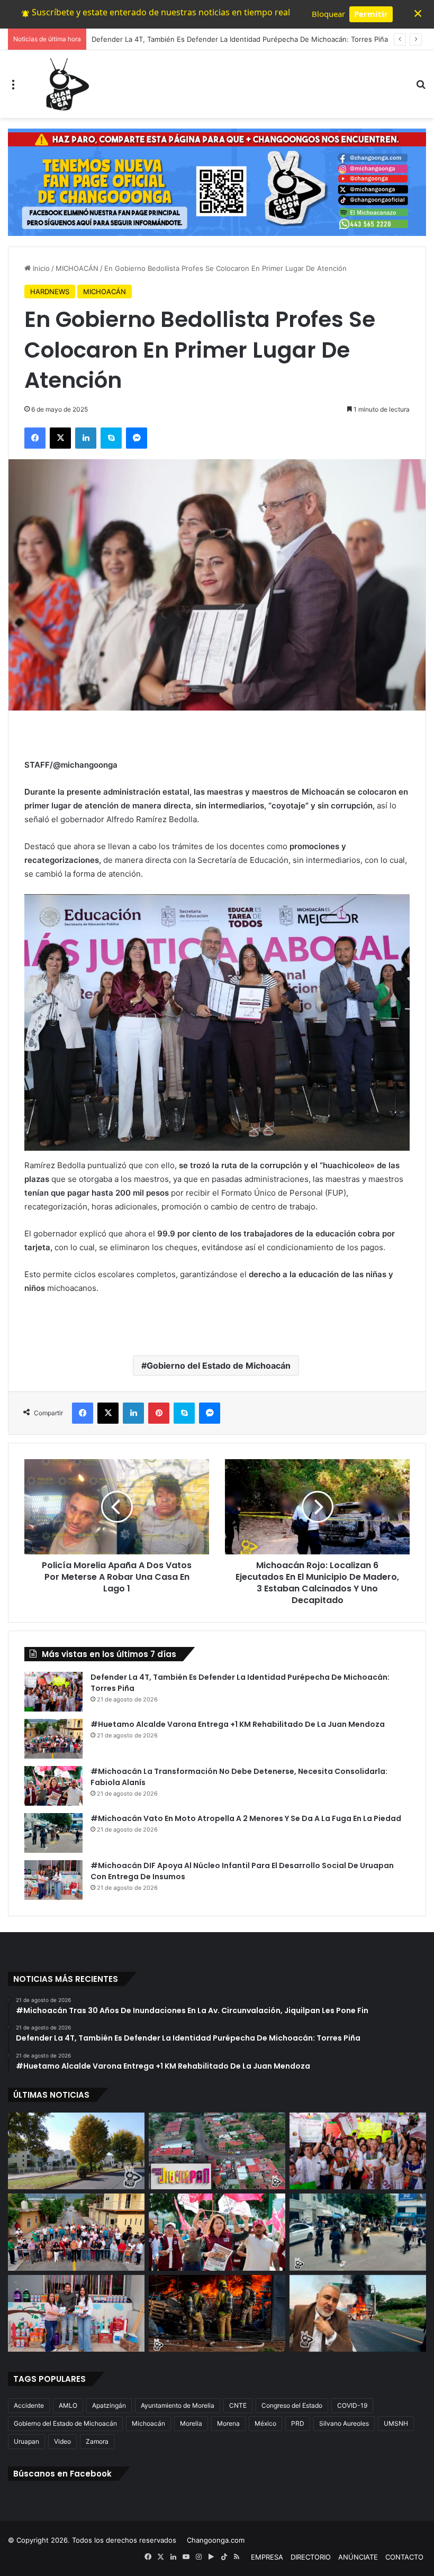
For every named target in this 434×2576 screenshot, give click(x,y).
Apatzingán (109, 2405)
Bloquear (328, 14)
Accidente (29, 2405)
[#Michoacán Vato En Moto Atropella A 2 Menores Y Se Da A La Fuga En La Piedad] (53, 1833)
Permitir (371, 14)
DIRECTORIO (311, 2557)
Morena (228, 2423)
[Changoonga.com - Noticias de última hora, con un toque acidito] (65, 84)
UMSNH (396, 2423)
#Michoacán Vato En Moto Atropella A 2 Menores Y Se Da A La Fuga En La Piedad (246, 1818)
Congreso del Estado (292, 2405)
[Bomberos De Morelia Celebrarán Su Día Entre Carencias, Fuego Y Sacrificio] (217, 2314)
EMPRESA (267, 2557)
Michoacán (148, 2423)
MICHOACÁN (77, 268)
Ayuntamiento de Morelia (178, 2405)
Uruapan (26, 2441)
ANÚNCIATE (358, 2557)
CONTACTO (404, 2557)
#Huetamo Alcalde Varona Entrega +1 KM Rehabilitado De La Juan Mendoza (238, 1724)
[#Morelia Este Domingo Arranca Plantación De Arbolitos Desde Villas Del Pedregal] (76, 2151)
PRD (298, 2423)
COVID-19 (352, 2405)
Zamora (97, 2441)
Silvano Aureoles (344, 2423)
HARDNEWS (50, 292)
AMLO (68, 2405)
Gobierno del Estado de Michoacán (219, 1366)
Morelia (191, 2423)
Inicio (40, 268)
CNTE (238, 2405)
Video (62, 2441)
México (265, 2423)
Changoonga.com (216, 2540)
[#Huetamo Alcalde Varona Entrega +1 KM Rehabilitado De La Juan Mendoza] (53, 1739)
